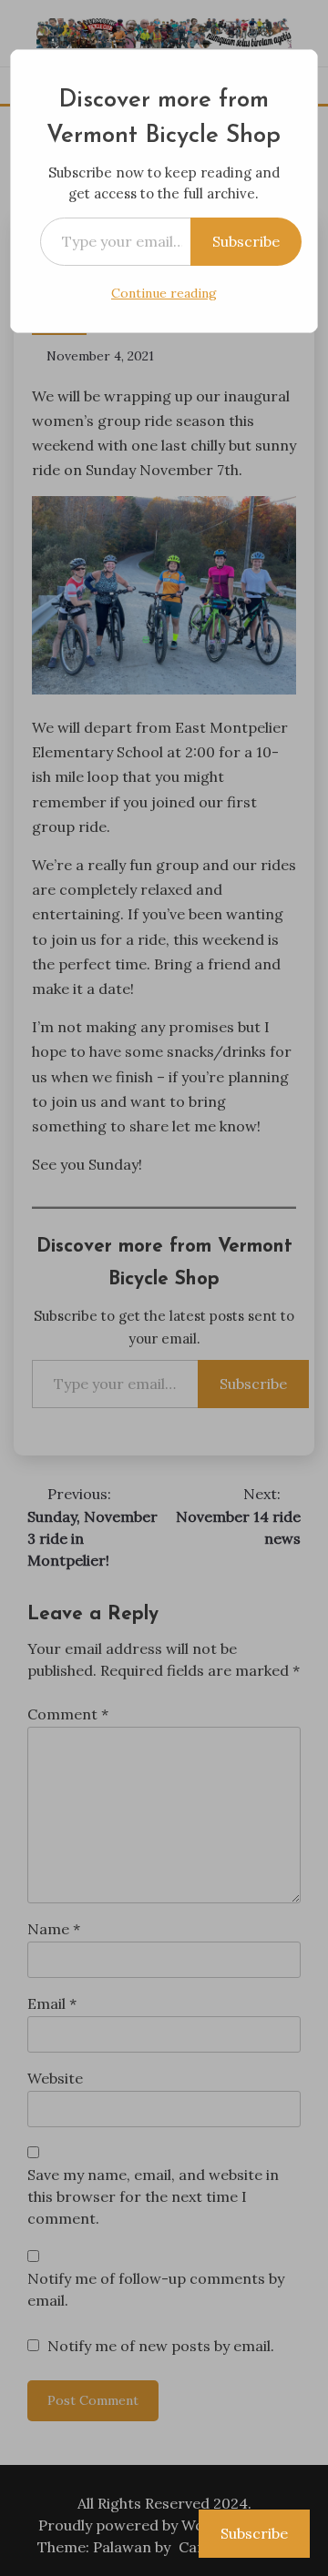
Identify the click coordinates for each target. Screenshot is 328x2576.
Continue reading (164, 293)
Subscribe (246, 241)
